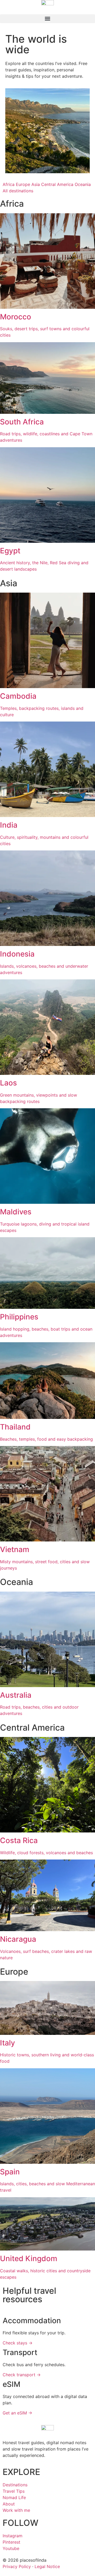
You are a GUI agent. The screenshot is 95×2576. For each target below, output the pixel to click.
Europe (23, 184)
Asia (36, 184)
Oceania (83, 184)
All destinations (18, 191)
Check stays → (18, 2343)
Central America (57, 184)
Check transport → (22, 2375)
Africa (9, 184)
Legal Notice (47, 2566)
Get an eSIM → (17, 2413)
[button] (47, 19)
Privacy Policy (17, 2566)
